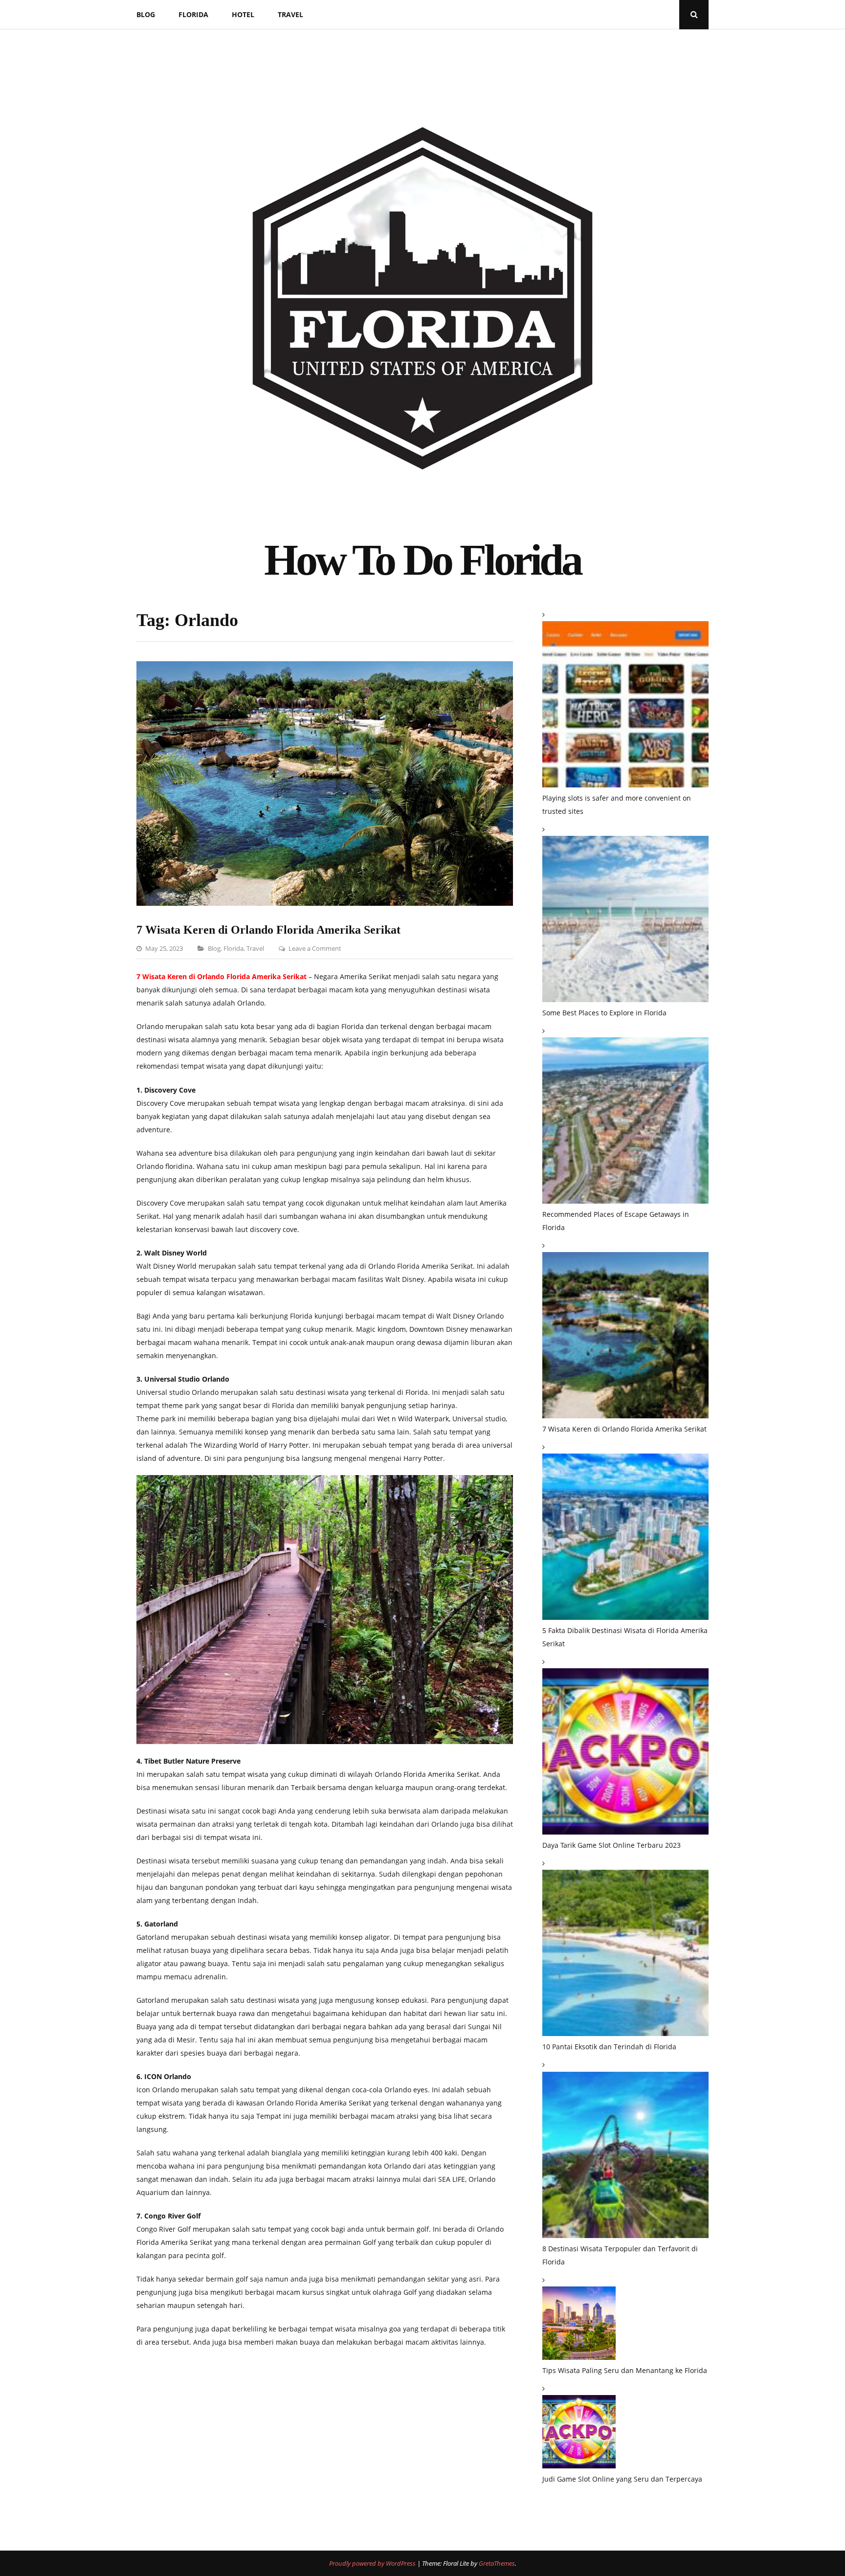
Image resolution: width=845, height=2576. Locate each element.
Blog (146, 14)
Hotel (243, 14)
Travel (290, 14)
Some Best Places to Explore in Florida (604, 1013)
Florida (193, 14)
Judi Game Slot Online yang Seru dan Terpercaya (622, 2479)
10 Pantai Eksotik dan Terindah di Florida (609, 2047)
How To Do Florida (422, 560)
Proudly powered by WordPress (373, 2563)
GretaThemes (497, 2563)
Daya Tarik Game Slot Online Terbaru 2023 (612, 1845)
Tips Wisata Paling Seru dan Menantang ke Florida (625, 2370)
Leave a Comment (315, 948)
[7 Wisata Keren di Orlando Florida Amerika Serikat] (325, 903)
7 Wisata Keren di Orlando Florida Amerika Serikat (268, 930)
